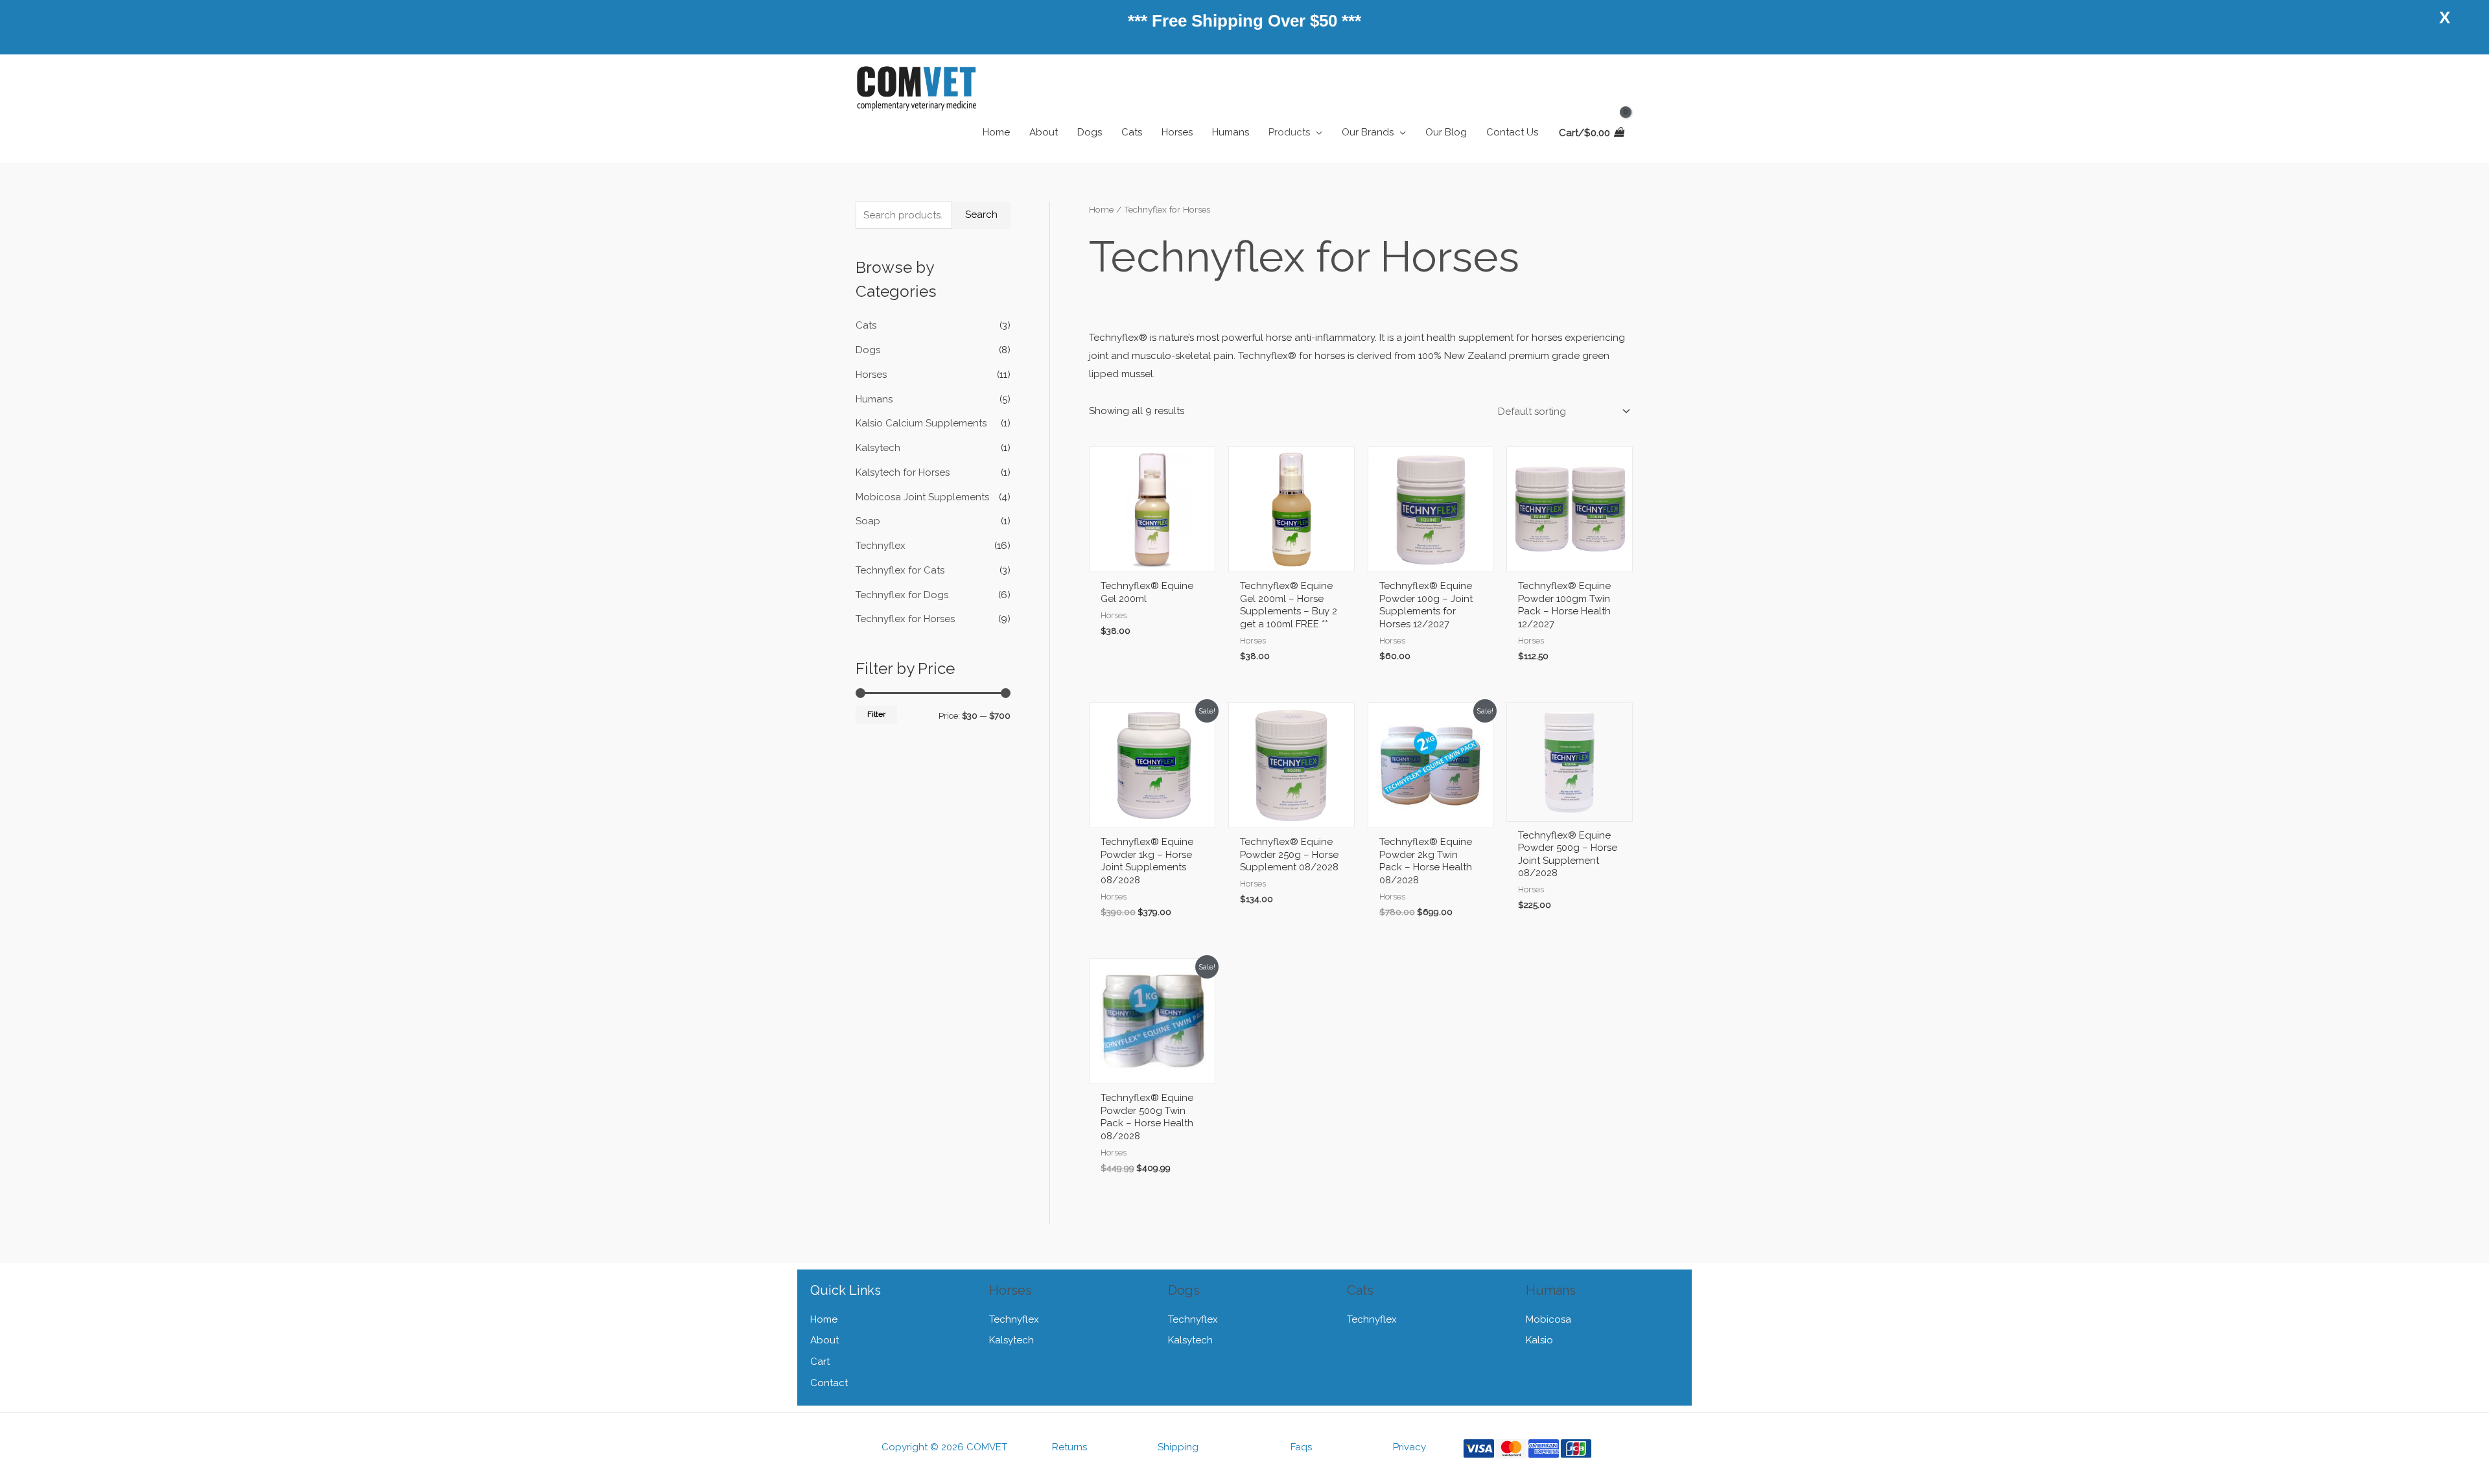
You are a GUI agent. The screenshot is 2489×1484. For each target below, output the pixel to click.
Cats (866, 325)
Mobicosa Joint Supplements (922, 497)
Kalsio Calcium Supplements (921, 423)
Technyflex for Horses (905, 619)
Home (1101, 209)
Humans (874, 399)
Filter (876, 714)
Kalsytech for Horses (903, 472)
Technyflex (881, 546)
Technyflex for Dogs (902, 595)
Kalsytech (878, 448)
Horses (871, 375)
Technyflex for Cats (900, 570)
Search (981, 214)
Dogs (868, 350)
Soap (868, 521)
